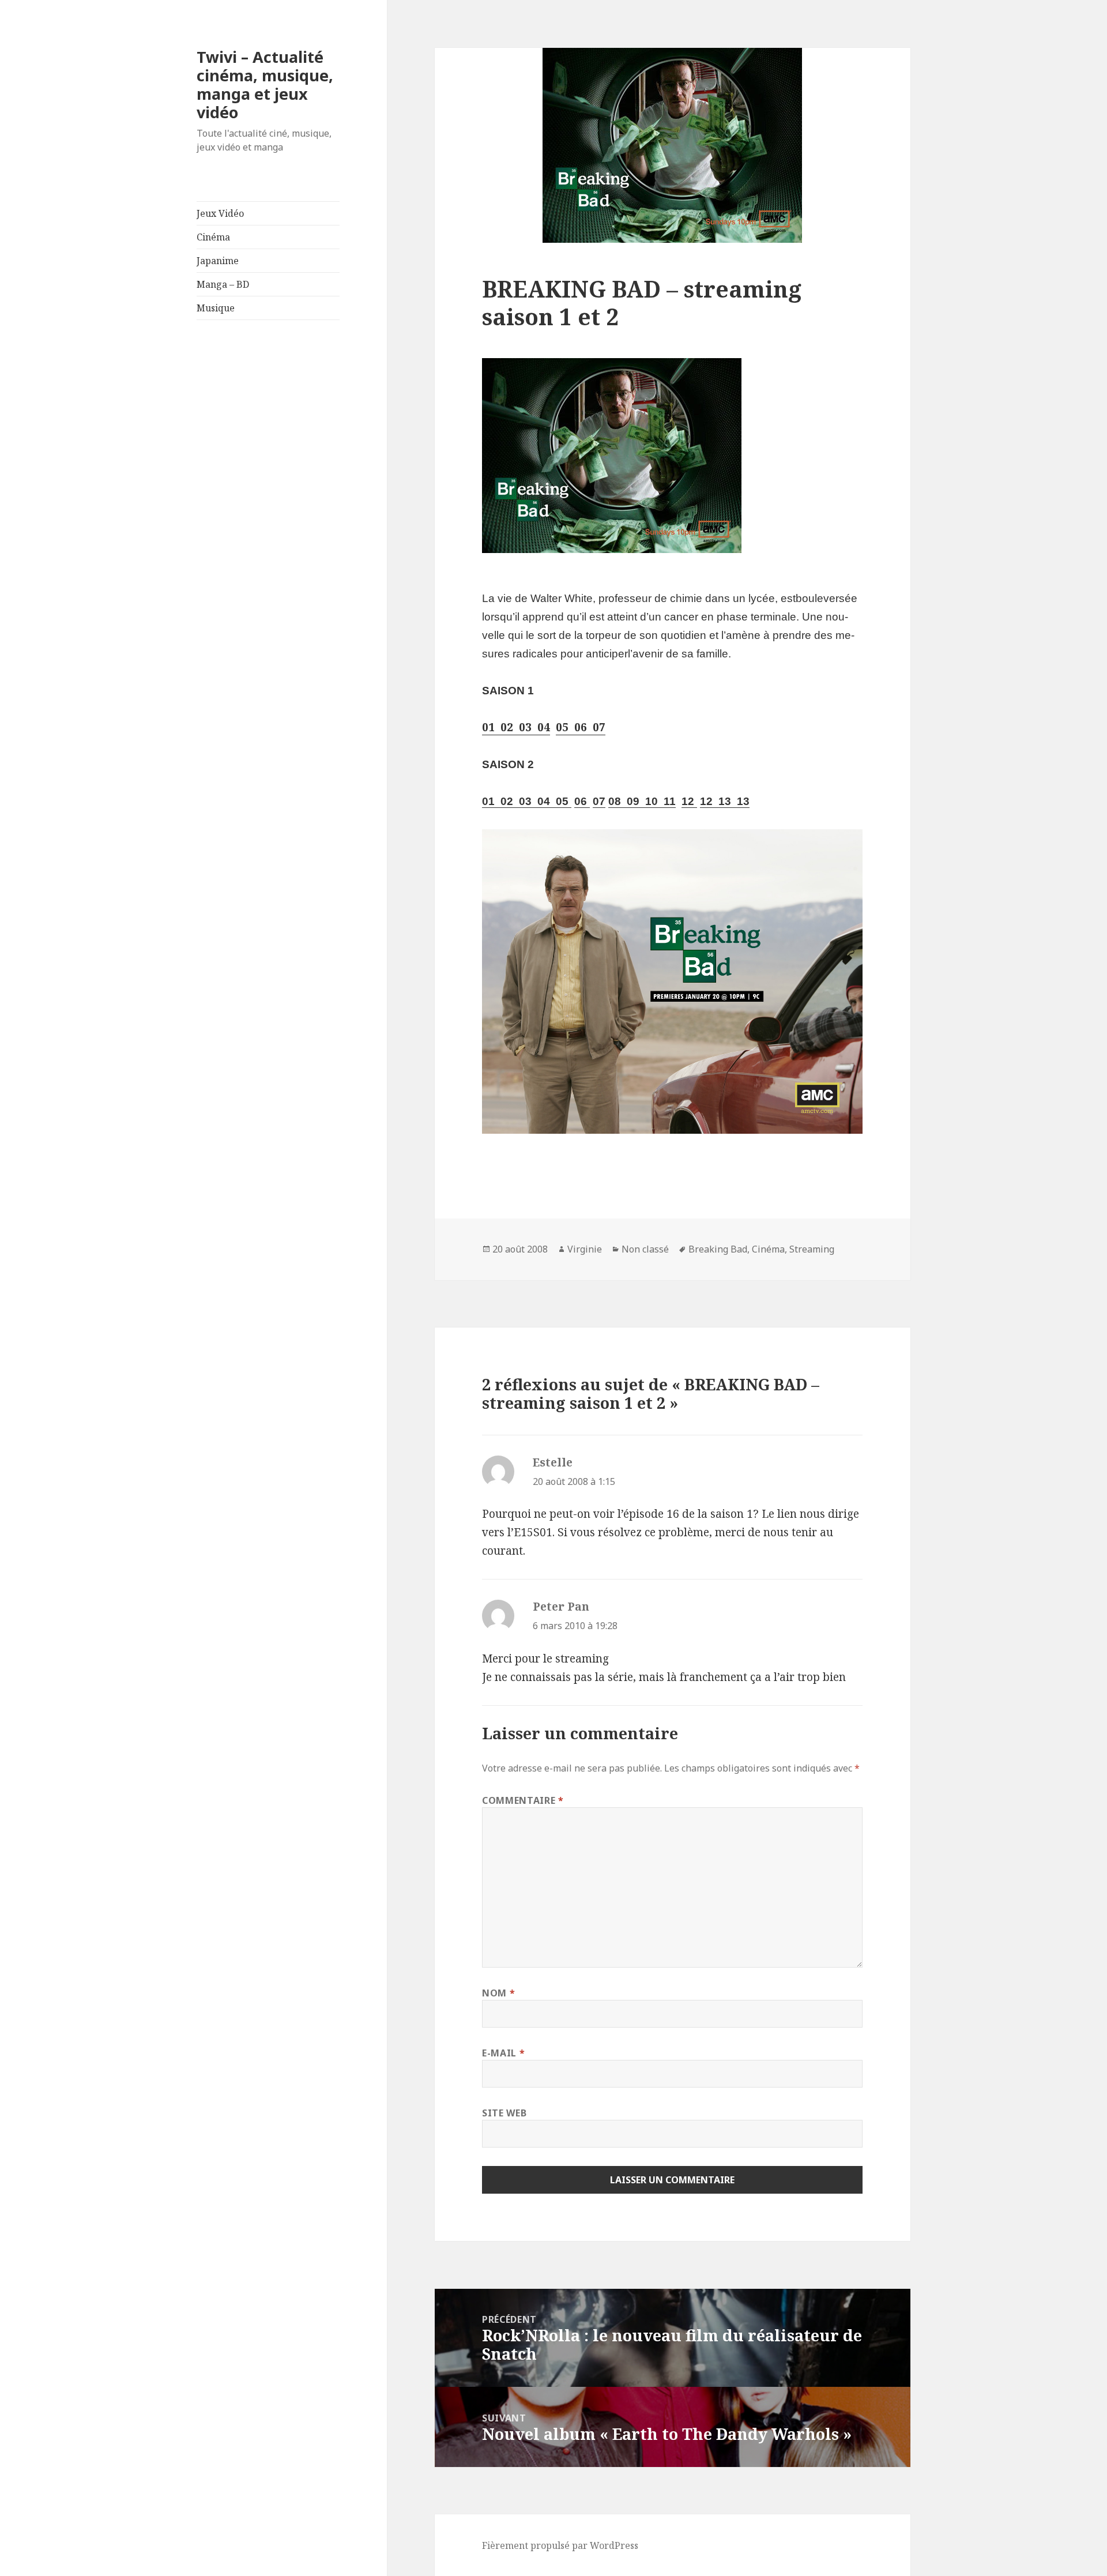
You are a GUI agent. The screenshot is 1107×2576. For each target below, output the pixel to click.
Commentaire (523, 1800)
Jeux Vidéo (220, 213)
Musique (216, 308)
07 (596, 727)
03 (522, 727)
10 (649, 801)
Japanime (218, 261)
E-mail (503, 2053)
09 (630, 801)
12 (688, 801)
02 (504, 727)
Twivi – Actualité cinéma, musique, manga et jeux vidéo (265, 84)
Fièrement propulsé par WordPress (560, 2545)
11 (667, 801)
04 (541, 727)
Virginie (585, 1249)
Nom (498, 1993)
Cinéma (213, 237)
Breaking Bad (718, 1249)
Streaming (812, 1249)
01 (488, 727)
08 (615, 801)
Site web (504, 2113)
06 (578, 727)
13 (722, 801)
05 (562, 727)
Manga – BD (223, 284)
